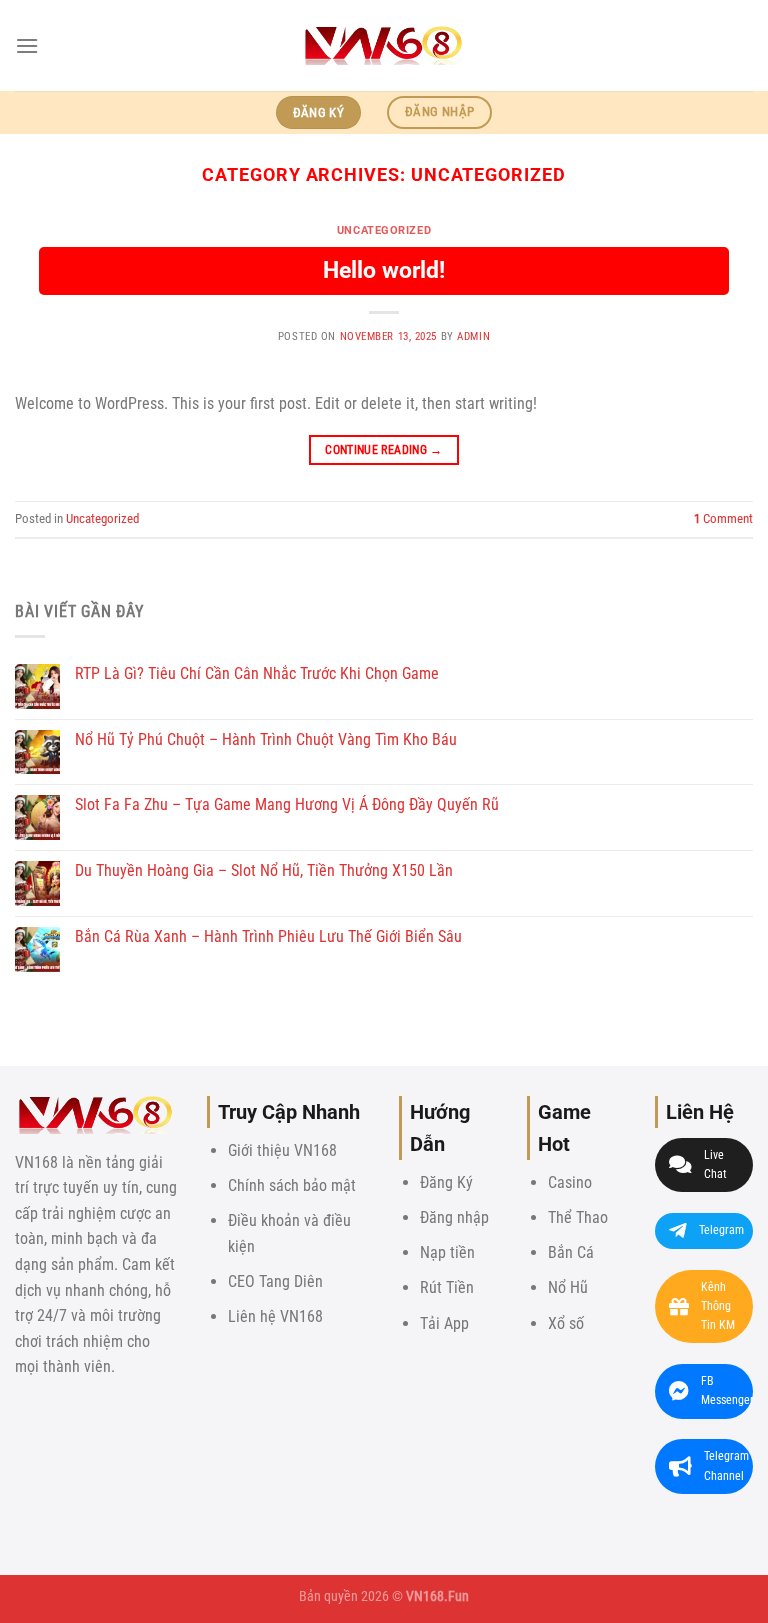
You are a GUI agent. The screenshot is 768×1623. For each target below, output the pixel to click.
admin (473, 336)
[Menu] (27, 45)
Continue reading (384, 450)
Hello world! (384, 270)
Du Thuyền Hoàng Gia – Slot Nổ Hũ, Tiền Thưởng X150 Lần (264, 870)
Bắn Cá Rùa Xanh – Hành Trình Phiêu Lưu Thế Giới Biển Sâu (268, 936)
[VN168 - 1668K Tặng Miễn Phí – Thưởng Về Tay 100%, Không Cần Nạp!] (384, 45)
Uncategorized (384, 230)
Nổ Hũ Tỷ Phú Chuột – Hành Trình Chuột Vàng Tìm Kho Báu (266, 739)
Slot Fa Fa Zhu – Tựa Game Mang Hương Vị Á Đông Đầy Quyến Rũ (287, 804)
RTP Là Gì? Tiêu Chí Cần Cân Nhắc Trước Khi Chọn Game (257, 673)
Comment (723, 518)
